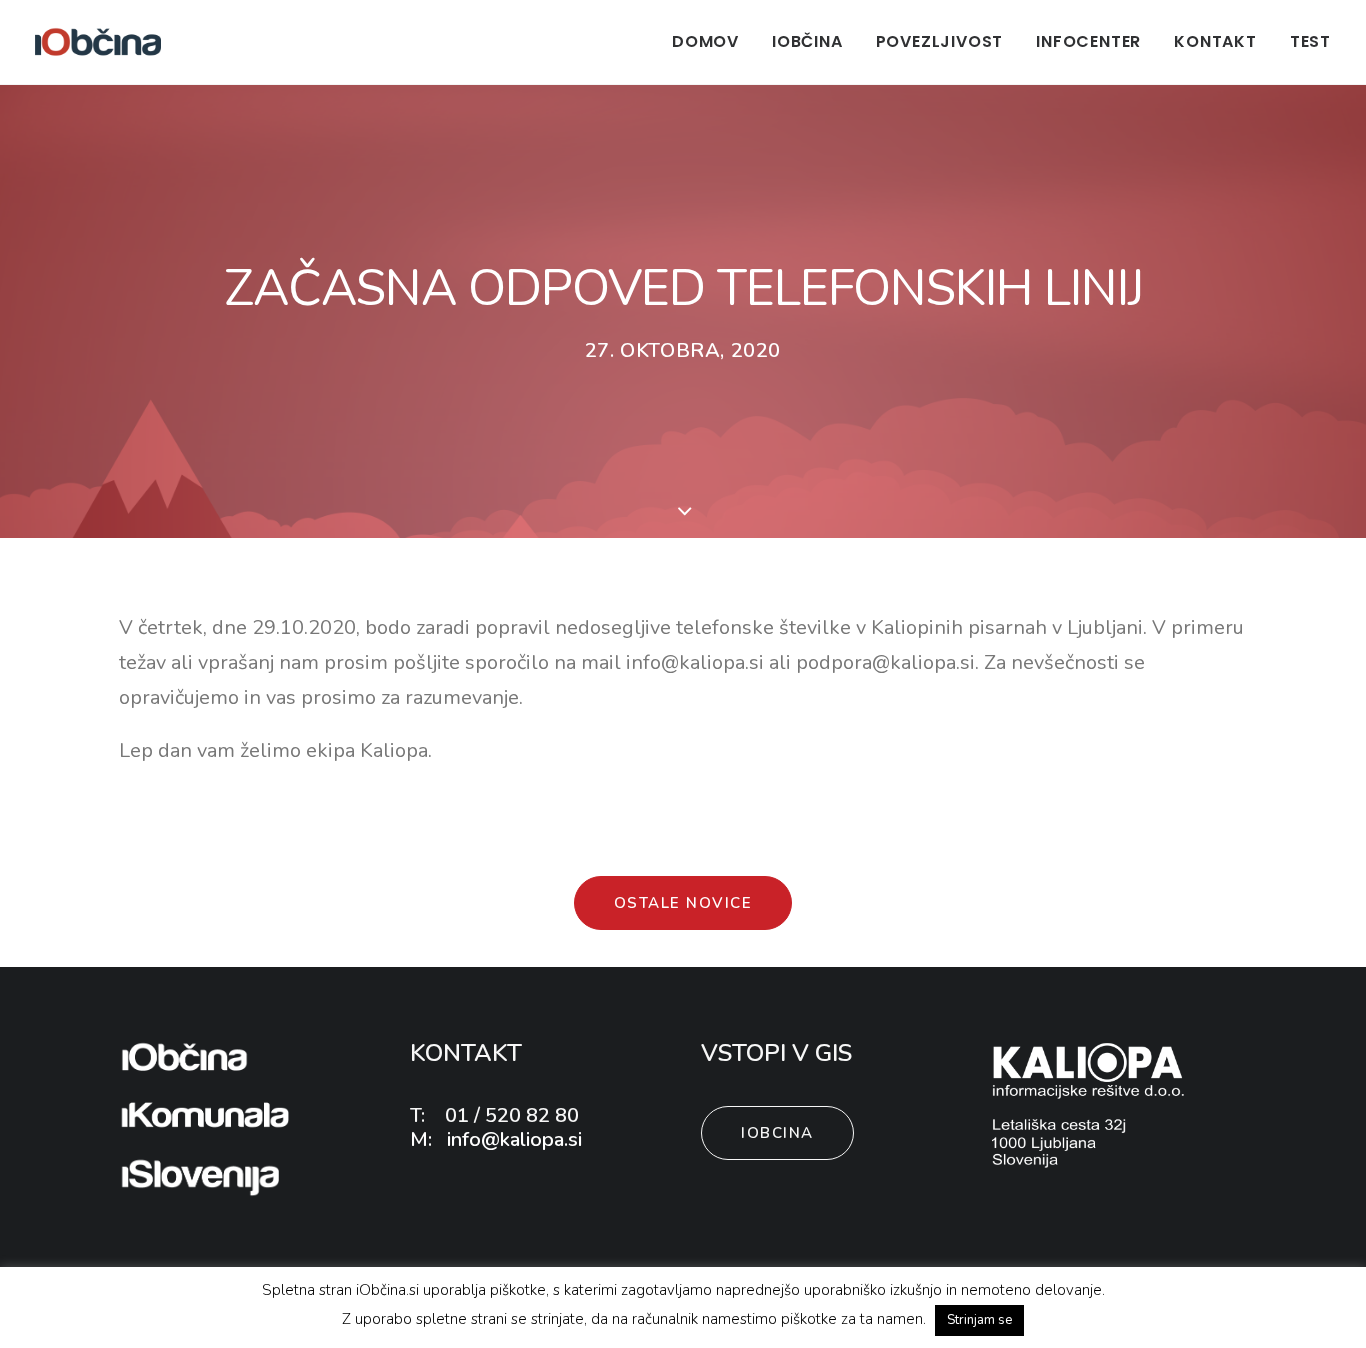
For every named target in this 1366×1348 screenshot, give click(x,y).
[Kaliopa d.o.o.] (1089, 1104)
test (1310, 41)
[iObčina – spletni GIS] (98, 42)
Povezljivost (940, 41)
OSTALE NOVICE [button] (683, 903)
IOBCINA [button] (777, 1133)
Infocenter (1088, 41)
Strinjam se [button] (979, 1320)
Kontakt (1215, 41)
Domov (705, 41)
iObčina (807, 41)
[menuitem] (712, 42)
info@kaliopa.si (512, 1139)
